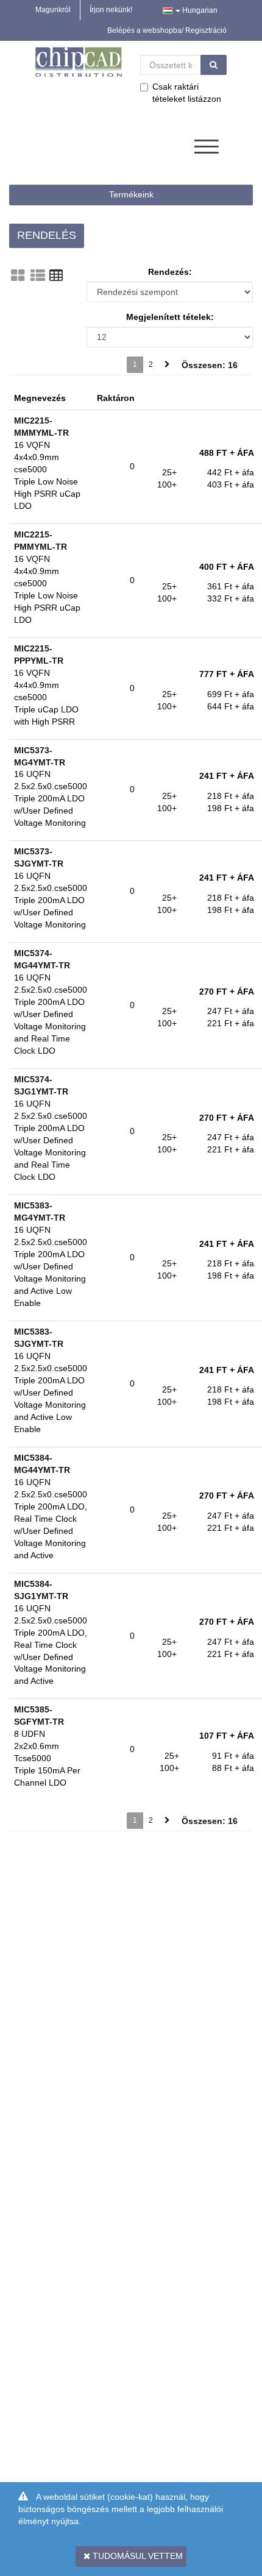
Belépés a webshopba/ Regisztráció (167, 30)
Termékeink (131, 194)
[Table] (56, 275)
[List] (38, 275)
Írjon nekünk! (111, 10)
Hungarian (199, 10)
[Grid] (18, 275)
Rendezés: (170, 272)
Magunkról (53, 10)
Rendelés (47, 235)
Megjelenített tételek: (170, 317)
